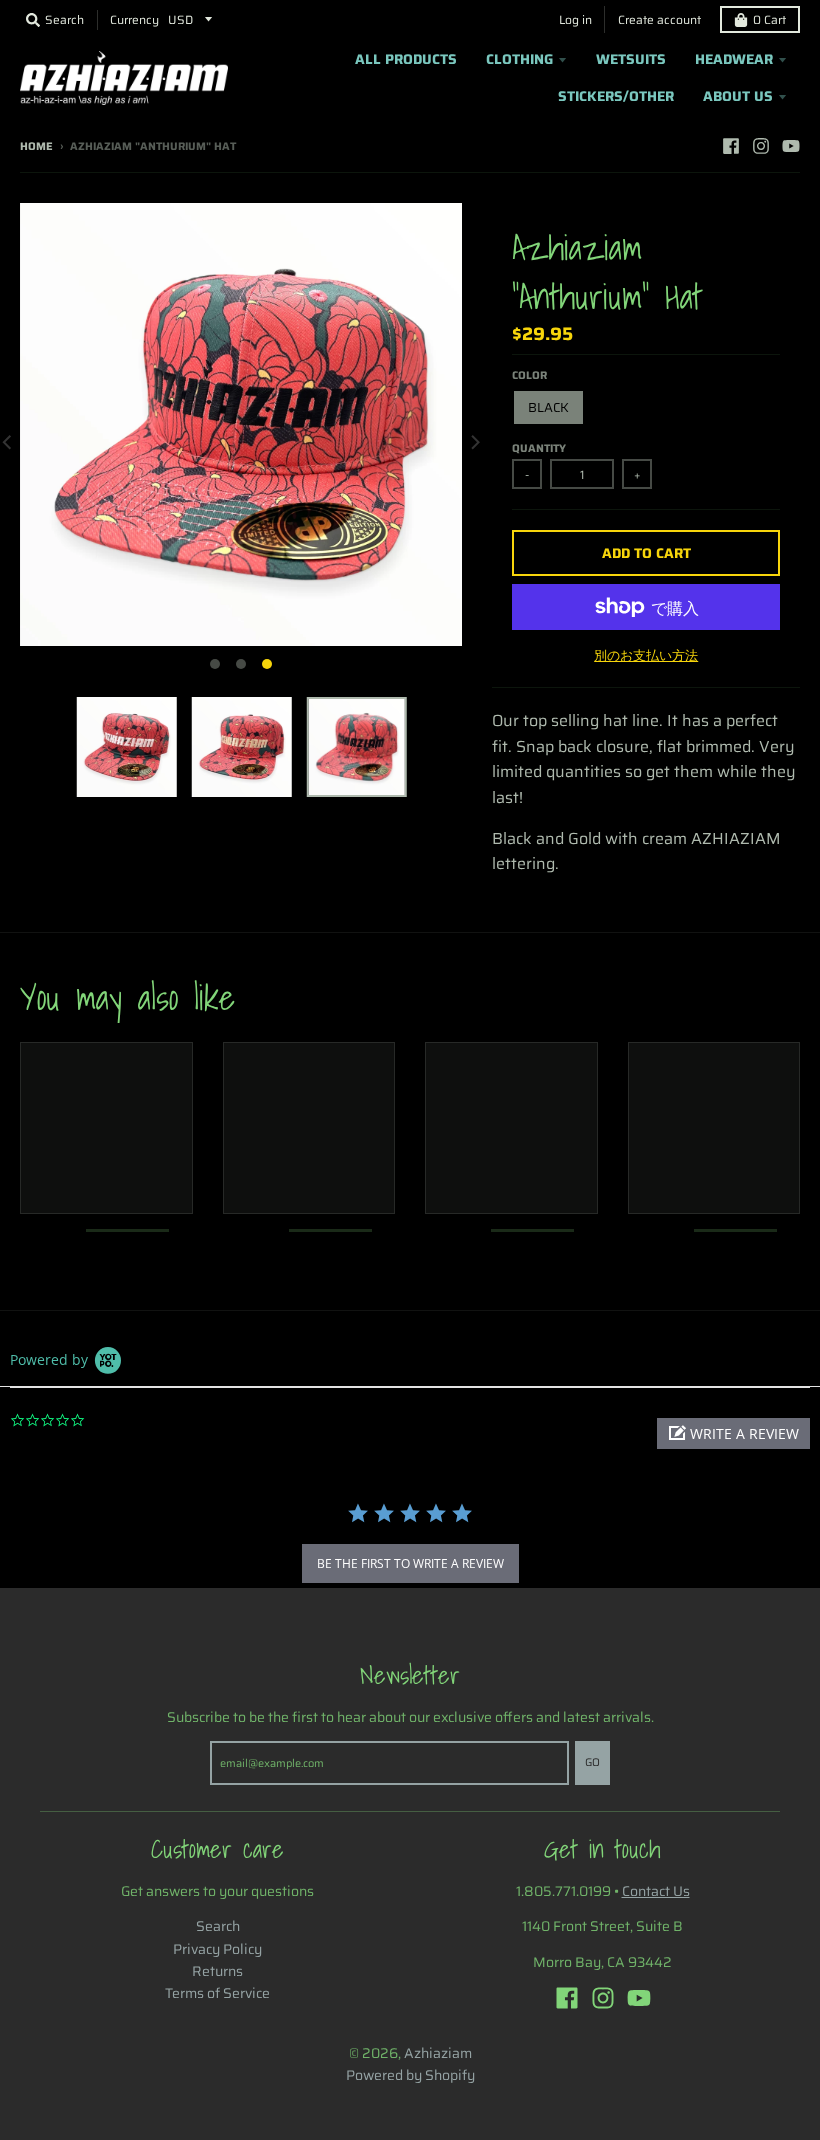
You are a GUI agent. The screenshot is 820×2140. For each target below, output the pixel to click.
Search (218, 1926)
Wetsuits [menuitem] (631, 59)
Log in (575, 19)
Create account (659, 19)
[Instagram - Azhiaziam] (761, 146)
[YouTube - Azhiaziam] (791, 146)
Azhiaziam (438, 2053)
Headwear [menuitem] (734, 59)
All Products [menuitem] (406, 59)
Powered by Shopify (410, 2075)
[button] (733, 1433)
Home (36, 146)
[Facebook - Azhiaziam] (731, 146)
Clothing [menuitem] (519, 59)
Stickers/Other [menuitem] (616, 96)
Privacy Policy (217, 1949)
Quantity (539, 448)
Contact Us (656, 1891)
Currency (134, 19)
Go (592, 1762)
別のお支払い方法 (646, 656)
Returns (217, 1971)
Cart (769, 19)
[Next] (474, 442)
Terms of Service (217, 1993)
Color (529, 375)
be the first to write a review (410, 1563)
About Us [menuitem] (738, 96)
